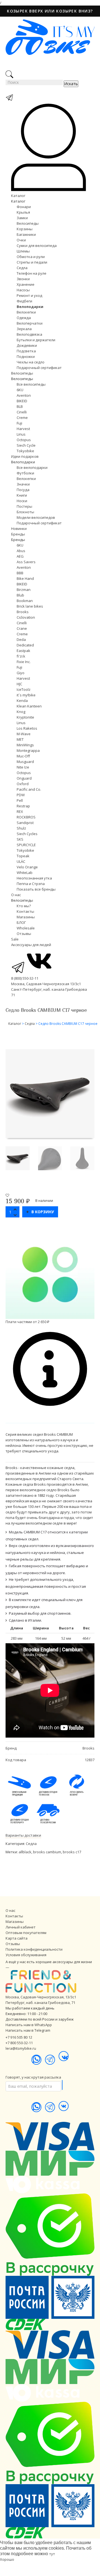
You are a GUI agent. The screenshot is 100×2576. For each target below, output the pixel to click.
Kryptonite (25, 717)
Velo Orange (27, 867)
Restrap (23, 806)
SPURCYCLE (26, 845)
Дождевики (27, 345)
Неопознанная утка (34, 878)
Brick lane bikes (30, 606)
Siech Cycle (26, 445)
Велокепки (26, 312)
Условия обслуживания (26, 1955)
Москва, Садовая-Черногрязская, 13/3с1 (41, 1997)
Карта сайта (17, 1938)
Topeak (23, 856)
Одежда (24, 318)
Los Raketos (27, 728)
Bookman (25, 601)
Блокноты (25, 512)
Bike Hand (25, 578)
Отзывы (24, 934)
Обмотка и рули (31, 257)
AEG (20, 556)
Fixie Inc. (24, 662)
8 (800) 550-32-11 (25, 978)
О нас (16, 895)
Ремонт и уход (29, 295)
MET (20, 739)
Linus (21, 434)
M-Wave (24, 734)
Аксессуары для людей (31, 945)
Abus (21, 551)
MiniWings (25, 745)
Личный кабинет (21, 1927)
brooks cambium (47, 1852)
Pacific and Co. (29, 789)
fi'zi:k (21, 656)
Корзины (25, 229)
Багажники (26, 234)
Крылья (23, 212)
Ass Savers (26, 562)
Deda (21, 639)
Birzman (24, 590)
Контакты (25, 911)
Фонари (24, 207)
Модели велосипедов (36, 517)
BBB (20, 573)
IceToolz (24, 689)
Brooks (23, 612)
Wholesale (26, 928)
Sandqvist (25, 823)
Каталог (18, 196)
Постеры (24, 506)
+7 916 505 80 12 (19, 2037)
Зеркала (24, 329)
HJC (19, 684)
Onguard (24, 778)
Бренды (18, 534)
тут (52, 2554)
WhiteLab (25, 873)
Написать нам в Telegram (28, 2030)
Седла (22, 268)
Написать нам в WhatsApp (29, 2025)
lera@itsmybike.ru (21, 2048)
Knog (21, 712)
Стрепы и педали (32, 262)
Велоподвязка (29, 334)
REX (20, 812)
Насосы (23, 290)
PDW (21, 795)
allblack (25, 1852)
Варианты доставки (23, 1835)
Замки (22, 218)
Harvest (23, 429)
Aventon (24, 395)
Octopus (24, 440)
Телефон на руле (32, 273)
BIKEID (22, 401)
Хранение (26, 284)
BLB (20, 406)
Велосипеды (28, 223)
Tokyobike (25, 451)
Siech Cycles (27, 834)
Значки (23, 484)
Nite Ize (23, 767)
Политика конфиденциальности (34, 1949)
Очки (21, 240)
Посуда (23, 490)
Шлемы (23, 251)
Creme (22, 418)
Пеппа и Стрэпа (31, 884)
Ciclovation (26, 617)
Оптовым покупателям (26, 1933)
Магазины (26, 917)
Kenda (22, 701)
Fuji (19, 423)
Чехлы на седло (31, 362)
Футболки (25, 473)
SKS (20, 839)
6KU (20, 390)
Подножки (26, 357)
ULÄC (21, 861)
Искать (71, 84)
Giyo (21, 673)
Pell (20, 800)
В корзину (43, 1212)
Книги (22, 495)
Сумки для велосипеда (37, 246)
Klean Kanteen (29, 706)
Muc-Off (23, 756)
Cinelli (22, 412)
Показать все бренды (36, 889)
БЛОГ (21, 922)
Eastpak (23, 651)
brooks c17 (72, 1852)
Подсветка (26, 351)
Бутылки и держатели (36, 340)
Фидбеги (24, 301)
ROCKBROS (26, 817)
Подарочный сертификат (39, 368)
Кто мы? (24, 906)
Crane (22, 628)
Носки (22, 501)
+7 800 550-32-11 (19, 2043)
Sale (15, 939)
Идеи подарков (25, 456)
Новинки (19, 529)
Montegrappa (28, 750)
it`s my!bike (26, 695)
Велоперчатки (30, 323)
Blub (20, 595)
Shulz (21, 828)
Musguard (25, 762)
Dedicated (25, 645)
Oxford (23, 784)
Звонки (23, 279)
